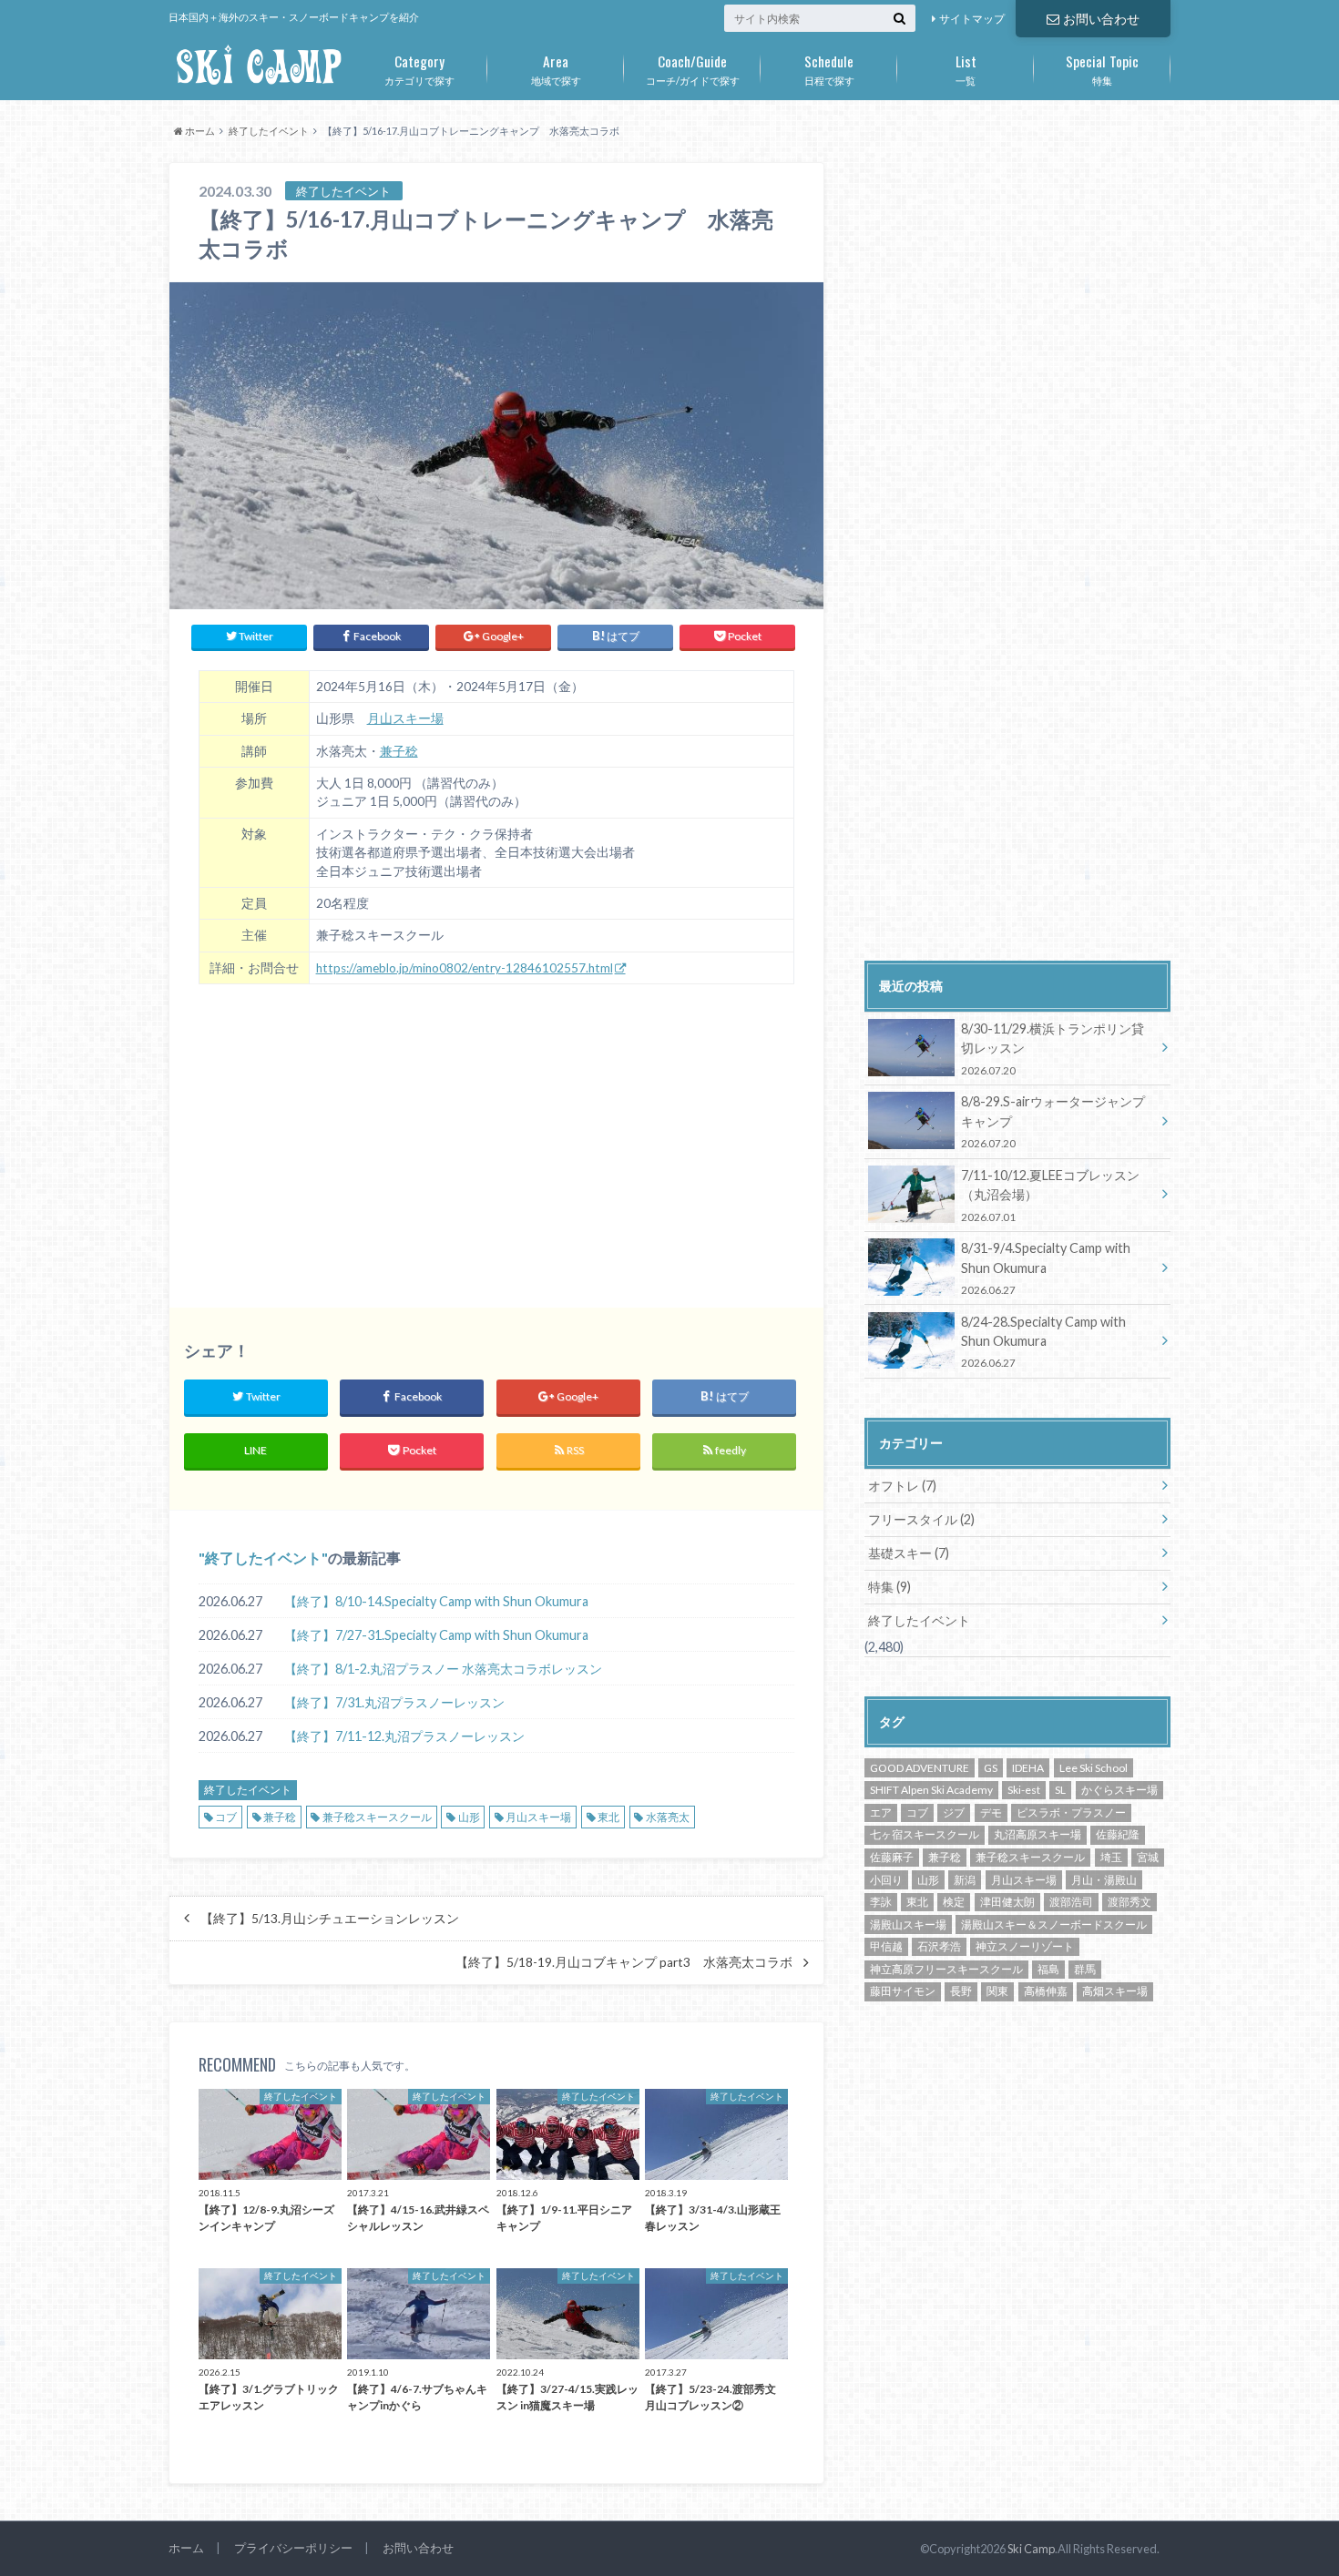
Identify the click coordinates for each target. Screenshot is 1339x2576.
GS (991, 1768)
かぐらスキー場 (1119, 1790)
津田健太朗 (1007, 1902)
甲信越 (886, 1946)
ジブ (954, 1812)
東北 (608, 1817)
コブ (226, 1817)
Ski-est (1024, 1790)
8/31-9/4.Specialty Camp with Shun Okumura (1046, 1268)
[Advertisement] (496, 1135)
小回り (886, 1880)
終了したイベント (263, 1558)
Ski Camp (1031, 2549)
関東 (997, 1991)
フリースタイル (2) (921, 1519)
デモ (991, 1812)
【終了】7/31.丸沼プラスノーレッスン (394, 1702)
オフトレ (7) (902, 1486)
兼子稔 (399, 751)
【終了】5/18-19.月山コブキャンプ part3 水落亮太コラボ (624, 1962)
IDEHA (1028, 1768)
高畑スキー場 (1115, 1991)
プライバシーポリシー (293, 2548)
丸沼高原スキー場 (1037, 1834)
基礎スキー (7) (909, 1553)
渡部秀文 (1129, 1902)
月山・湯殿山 (1104, 1880)
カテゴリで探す (419, 68)
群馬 (1085, 1969)
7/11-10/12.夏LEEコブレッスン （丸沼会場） (1050, 1195)
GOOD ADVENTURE (920, 1768)
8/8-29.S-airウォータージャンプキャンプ (1053, 1121)
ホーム (186, 2548)
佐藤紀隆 (1118, 1834)
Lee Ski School (1094, 1768)
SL (1060, 1790)
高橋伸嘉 (1046, 1991)
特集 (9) (889, 1587)
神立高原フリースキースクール (946, 1969)
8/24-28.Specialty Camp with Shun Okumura (1043, 1342)
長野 (961, 1991)
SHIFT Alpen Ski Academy (931, 1790)
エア (881, 1812)
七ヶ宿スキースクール (925, 1834)
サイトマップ (972, 19)
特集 (1102, 68)
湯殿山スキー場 (908, 1924)
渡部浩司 (1071, 1902)
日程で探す (829, 68)
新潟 (965, 1880)
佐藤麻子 (892, 1857)
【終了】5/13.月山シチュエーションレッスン (330, 1919)
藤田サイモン (903, 1991)
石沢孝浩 (939, 1946)
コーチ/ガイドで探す (693, 68)
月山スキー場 (405, 718)
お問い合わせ (1101, 19)
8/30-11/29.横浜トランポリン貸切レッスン (1053, 1049)
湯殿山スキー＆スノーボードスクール (1054, 1924)
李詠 (881, 1902)
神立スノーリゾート (1025, 1946)
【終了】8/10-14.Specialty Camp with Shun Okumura (436, 1601)
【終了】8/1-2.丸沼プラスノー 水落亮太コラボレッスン (443, 1669)
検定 (954, 1902)
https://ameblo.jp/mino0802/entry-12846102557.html (465, 968)
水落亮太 (668, 1817)
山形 (469, 1817)
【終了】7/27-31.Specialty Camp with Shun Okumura (436, 1635)
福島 (1048, 1969)
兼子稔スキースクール (377, 1817)
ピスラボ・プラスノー (1071, 1812)
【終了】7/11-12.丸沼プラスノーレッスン (404, 1736)
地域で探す (556, 68)
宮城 (1148, 1857)
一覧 (966, 68)
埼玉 (1111, 1857)
